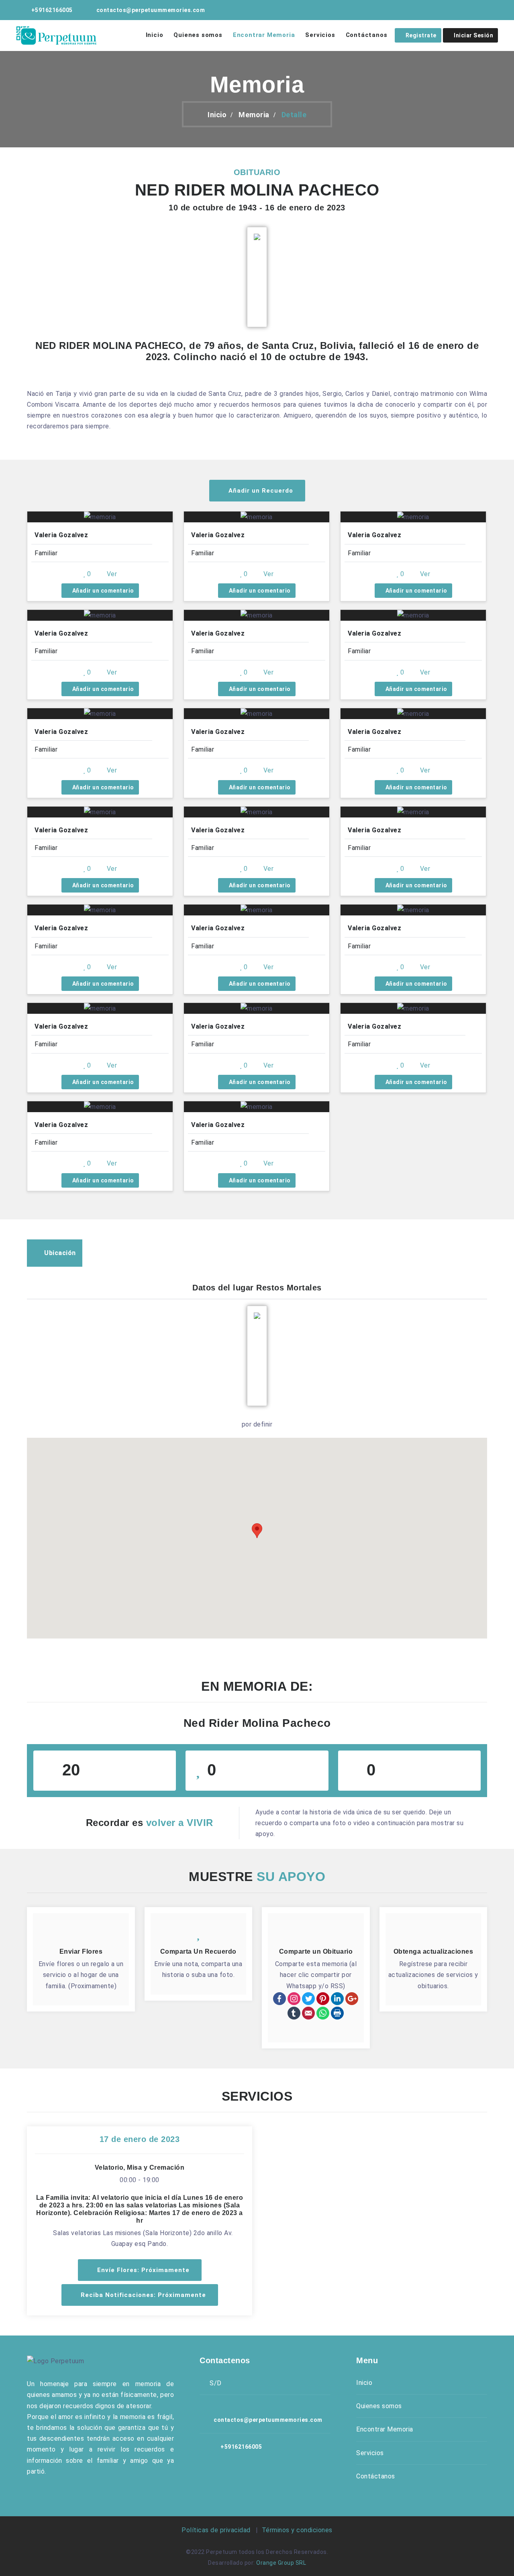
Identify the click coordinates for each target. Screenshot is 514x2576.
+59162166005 (52, 10)
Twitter (308, 1999)
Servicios (320, 35)
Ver (111, 574)
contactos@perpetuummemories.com (151, 10)
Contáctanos (367, 35)
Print (337, 2013)
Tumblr (294, 2013)
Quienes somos (198, 35)
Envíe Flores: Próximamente (142, 2270)
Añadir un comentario (102, 591)
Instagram (294, 1999)
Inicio (155, 35)
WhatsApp (323, 2013)
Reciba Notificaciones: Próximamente (142, 2295)
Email (308, 2013)
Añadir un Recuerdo (260, 491)
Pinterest (323, 1999)
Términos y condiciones (296, 2530)
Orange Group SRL (281, 2563)
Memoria (254, 115)
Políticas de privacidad (218, 2530)
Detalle (294, 115)
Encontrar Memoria (264, 35)
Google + (352, 1999)
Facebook (279, 1999)
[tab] (55, 1253)
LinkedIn (337, 1999)
